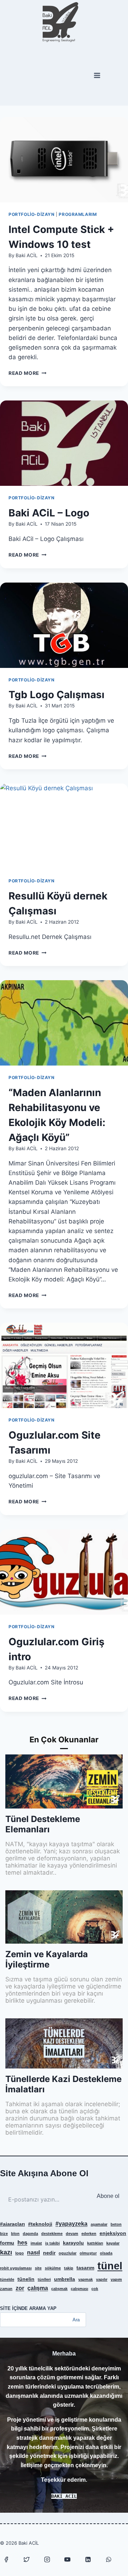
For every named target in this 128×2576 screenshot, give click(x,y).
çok (95, 2289)
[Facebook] (6, 2559)
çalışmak (59, 2289)
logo (20, 2253)
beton (116, 2224)
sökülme (53, 2268)
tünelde (7, 2279)
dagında (30, 2234)
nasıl (33, 2252)
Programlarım (78, 214)
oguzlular (68, 2253)
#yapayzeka (71, 2224)
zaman (6, 2289)
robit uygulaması (16, 2268)
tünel (110, 2266)
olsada (106, 2253)
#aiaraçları (12, 2224)
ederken (89, 2234)
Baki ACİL (27, 255)
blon (15, 2234)
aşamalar (99, 2224)
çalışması (79, 2289)
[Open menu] (97, 76)
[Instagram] (47, 2559)
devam (72, 2234)
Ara (76, 2320)
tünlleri (44, 2279)
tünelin (26, 2279)
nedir (49, 2253)
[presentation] (64, 160)
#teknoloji (40, 2224)
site (38, 2268)
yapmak (86, 2279)
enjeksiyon (113, 2233)
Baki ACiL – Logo (49, 513)
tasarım (85, 2268)
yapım (116, 2279)
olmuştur (88, 2253)
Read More (28, 373)
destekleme (52, 2234)
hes (22, 2242)
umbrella (65, 2279)
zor (20, 2288)
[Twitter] (27, 2559)
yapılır (102, 2279)
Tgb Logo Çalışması (57, 695)
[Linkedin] (88, 2559)
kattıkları (95, 2243)
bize (4, 2234)
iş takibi (52, 2243)
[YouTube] (68, 2559)
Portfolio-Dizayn (32, 214)
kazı (6, 2252)
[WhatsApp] (108, 2559)
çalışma (38, 2288)
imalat (36, 2243)
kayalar (113, 2243)
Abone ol (108, 2196)
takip (69, 2268)
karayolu (73, 2243)
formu (7, 2243)
